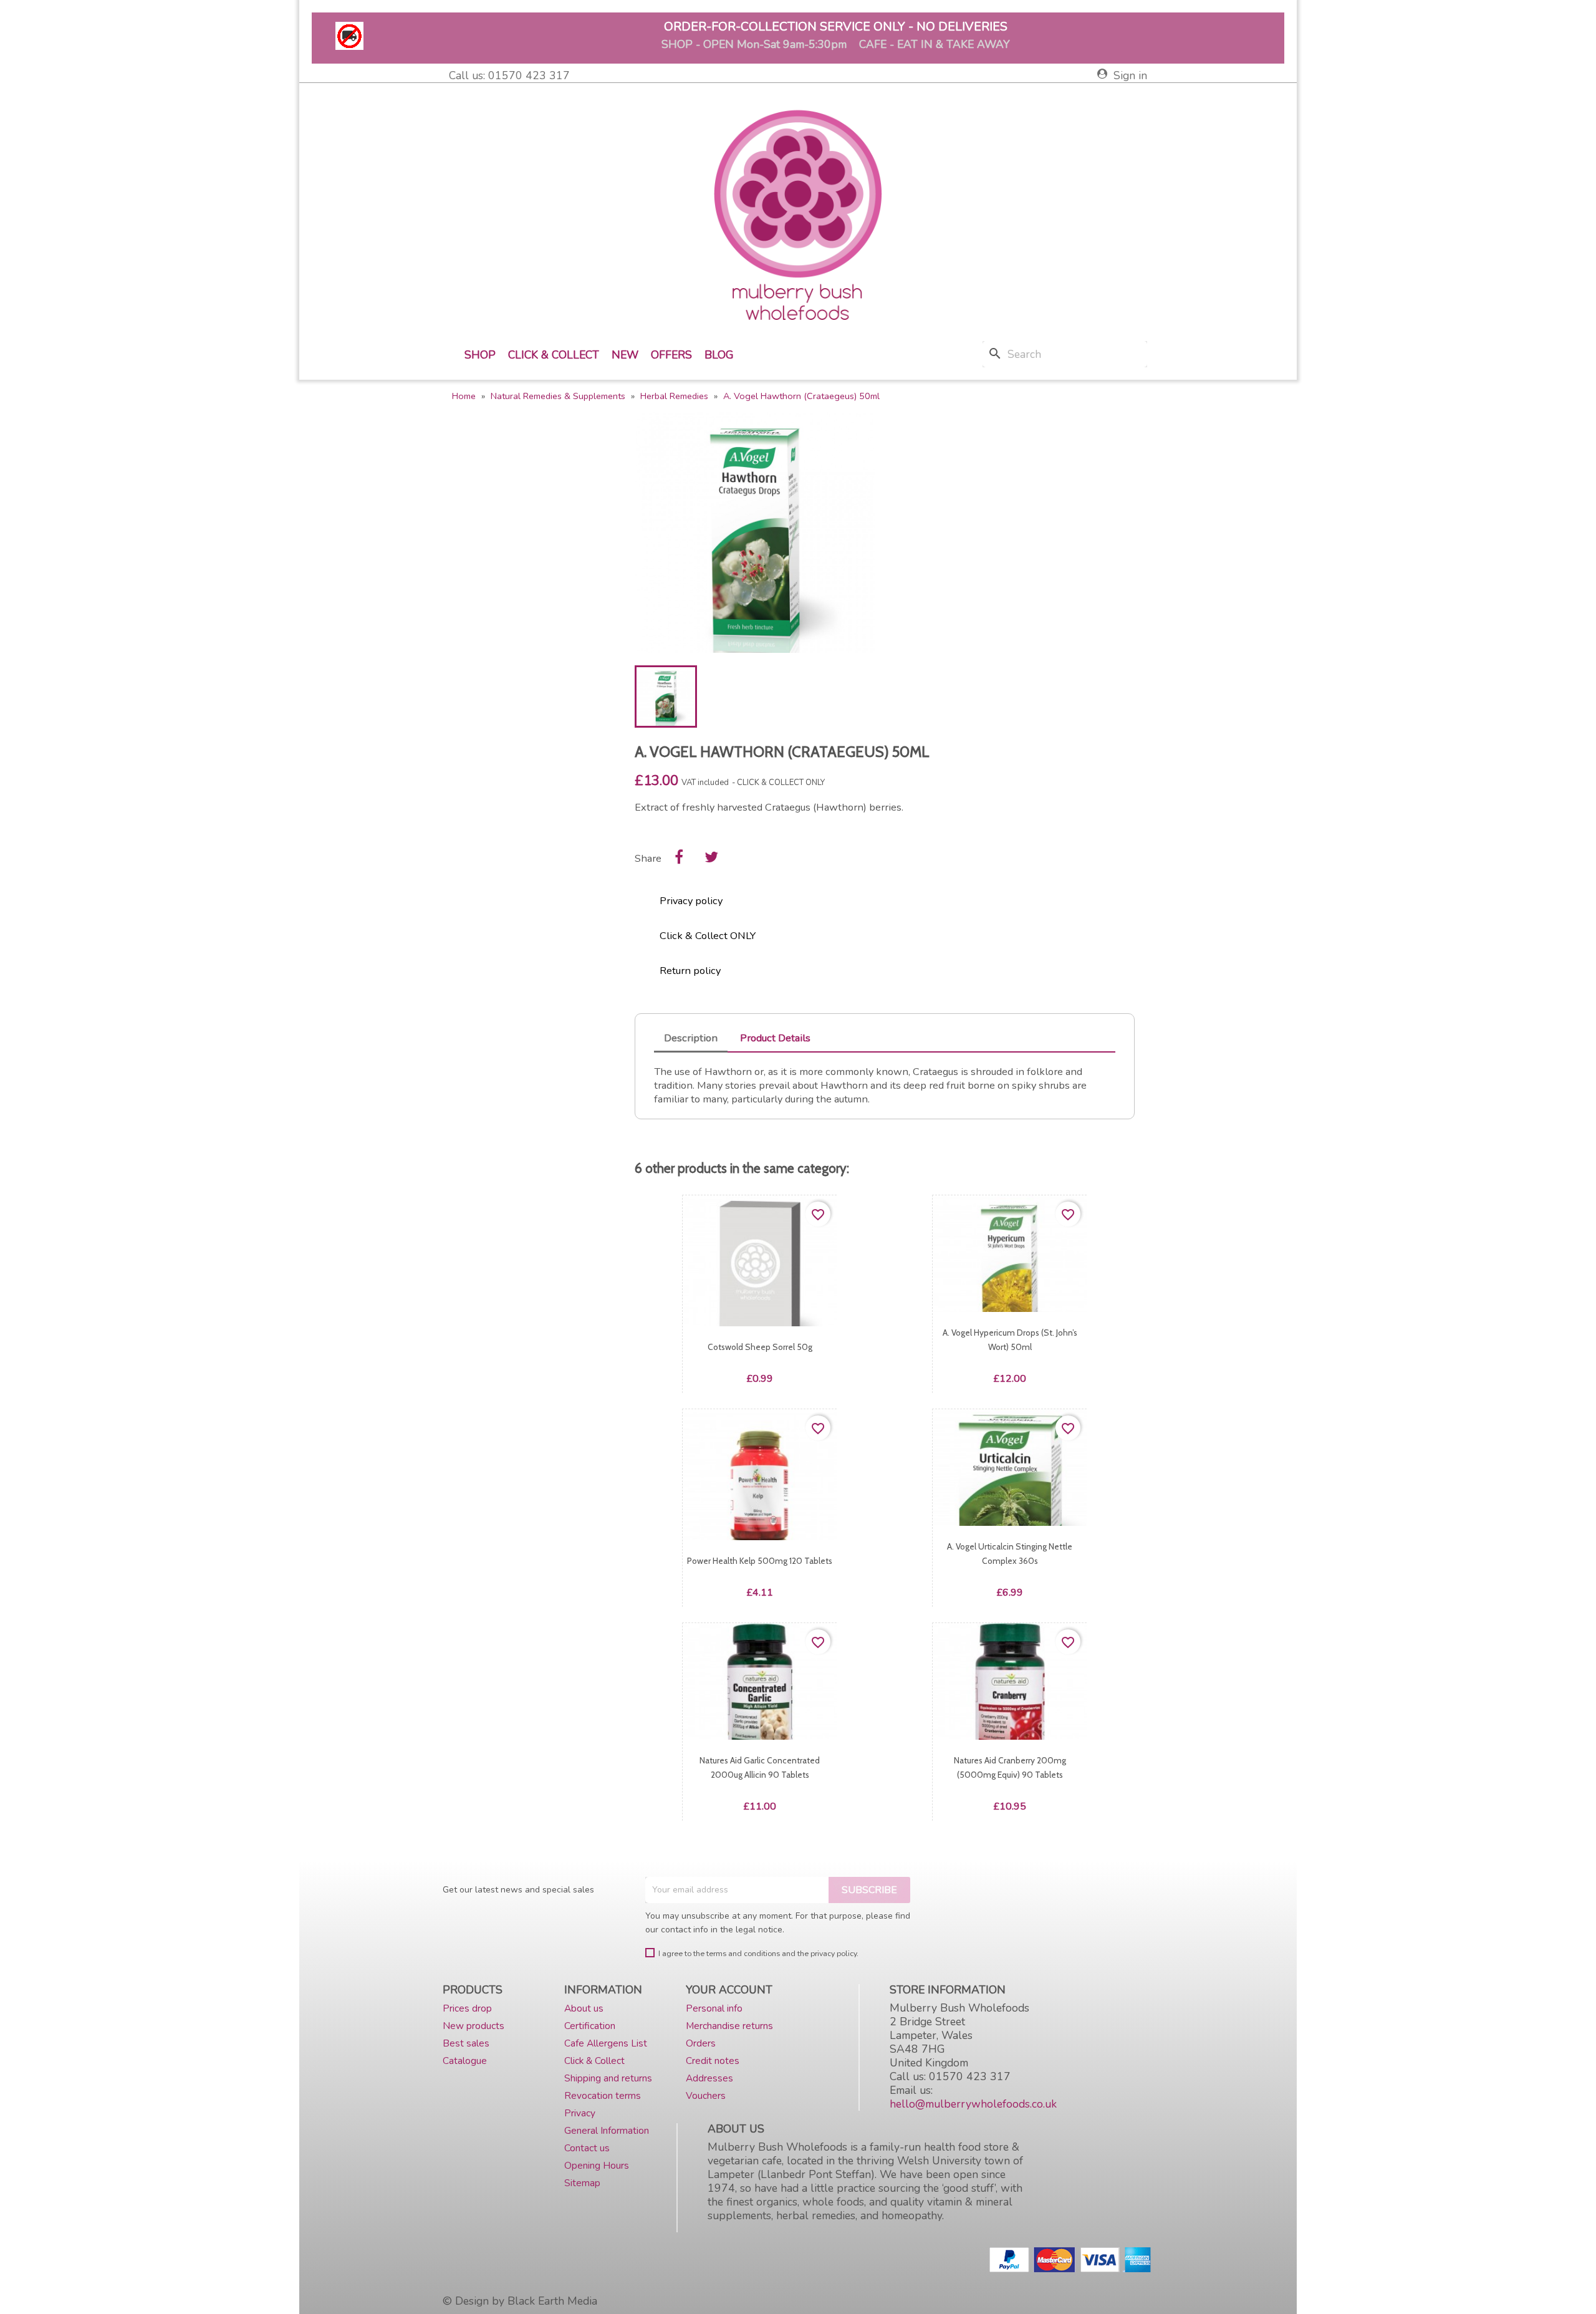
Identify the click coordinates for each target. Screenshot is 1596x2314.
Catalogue (465, 2061)
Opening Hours (597, 2165)
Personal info (714, 2008)
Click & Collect (554, 355)
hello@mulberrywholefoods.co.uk (973, 2104)
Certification (590, 2026)
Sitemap (582, 2183)
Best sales (466, 2043)
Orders (701, 2043)
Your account (729, 1990)
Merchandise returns (729, 2026)
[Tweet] (711, 857)
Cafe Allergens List (606, 2043)
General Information (607, 2130)
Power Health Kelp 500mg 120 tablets (760, 1561)
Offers (671, 355)
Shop (480, 355)
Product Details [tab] (775, 1038)
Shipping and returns (608, 2078)
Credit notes (713, 2061)
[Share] (679, 857)
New (625, 355)
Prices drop (467, 2008)
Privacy (580, 2113)
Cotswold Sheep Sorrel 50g (760, 1347)
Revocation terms (603, 2095)
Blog (719, 355)
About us (584, 2008)
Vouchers (706, 2095)
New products (474, 2026)
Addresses (709, 2078)
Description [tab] (691, 1038)
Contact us (587, 2148)
